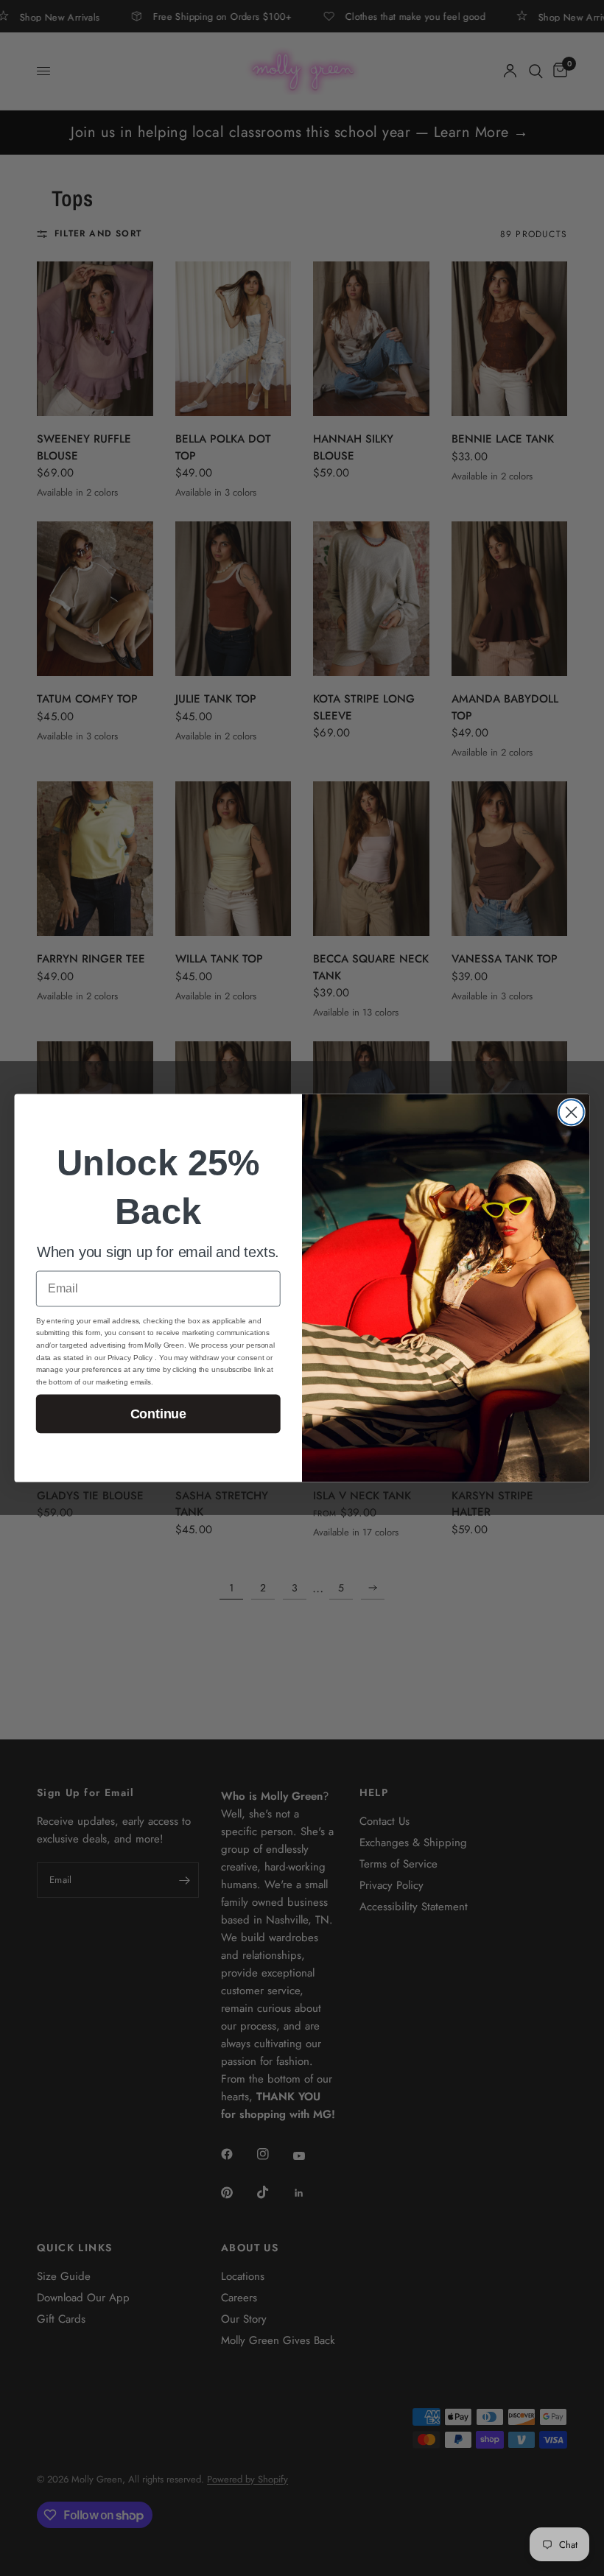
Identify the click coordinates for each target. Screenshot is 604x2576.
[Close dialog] (572, 1112)
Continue (158, 1414)
